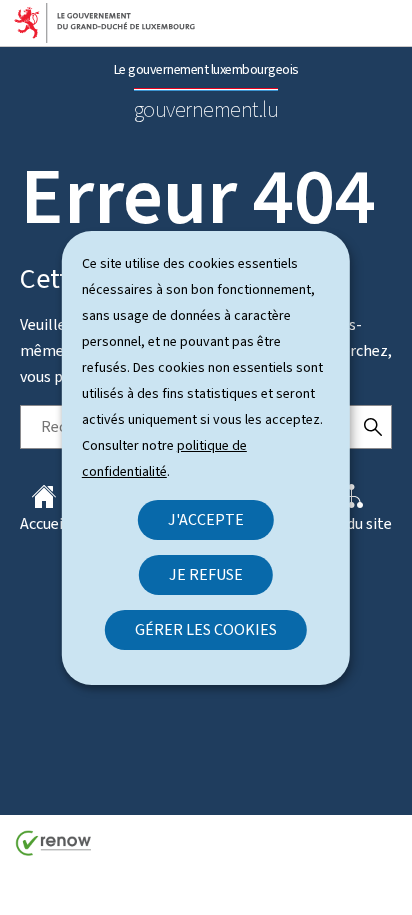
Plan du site (352, 523)
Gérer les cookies (206, 629)
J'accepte (206, 519)
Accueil (44, 523)
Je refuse (206, 574)
